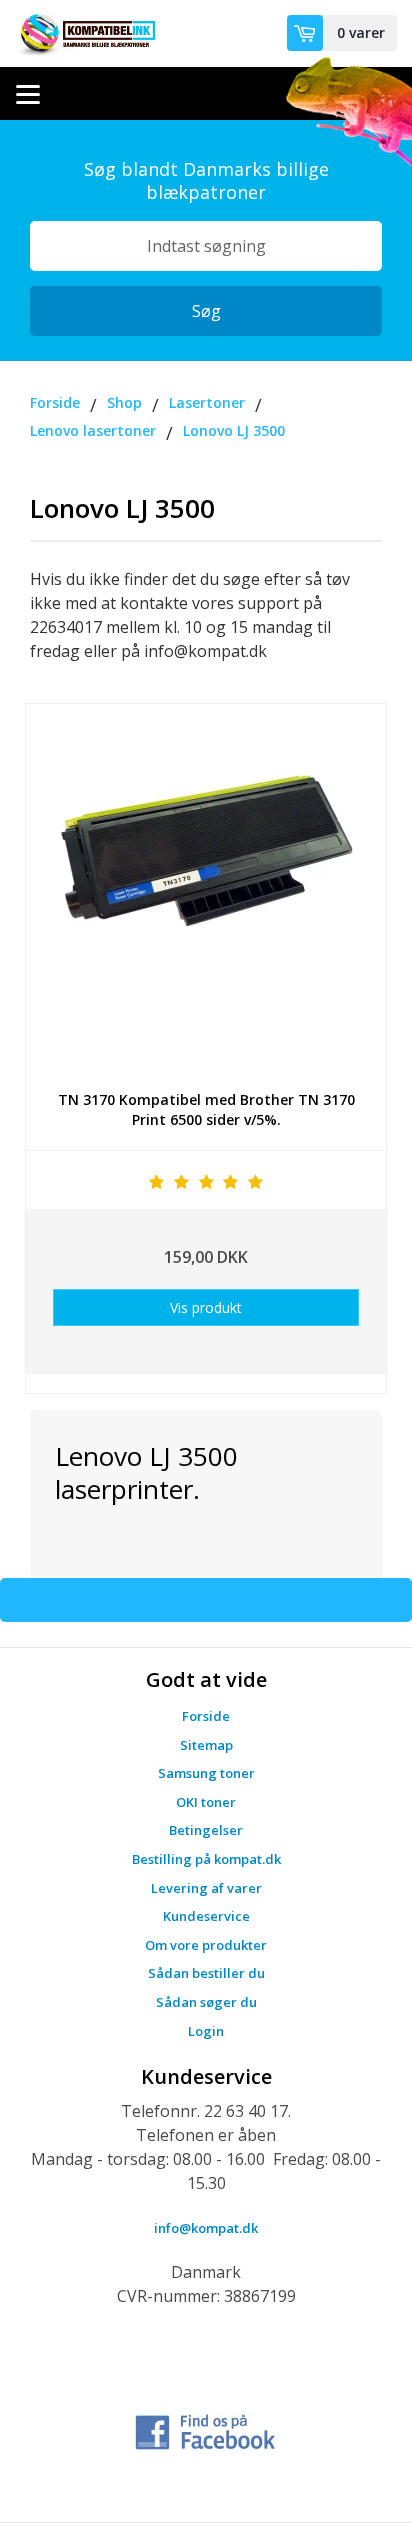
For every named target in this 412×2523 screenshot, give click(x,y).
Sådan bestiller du (206, 1973)
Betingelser (206, 1830)
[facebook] (206, 2430)
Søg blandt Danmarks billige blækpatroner (206, 181)
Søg (206, 311)
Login (206, 2031)
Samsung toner (206, 1773)
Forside (206, 1716)
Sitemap (206, 1745)
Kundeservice (206, 1916)
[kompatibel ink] (85, 33)
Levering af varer (206, 1888)
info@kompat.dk (206, 2228)
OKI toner (206, 1802)
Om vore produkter (206, 1945)
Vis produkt (206, 1307)
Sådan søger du (206, 2002)
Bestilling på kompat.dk (206, 1859)
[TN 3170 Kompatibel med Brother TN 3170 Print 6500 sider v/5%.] (206, 889)
